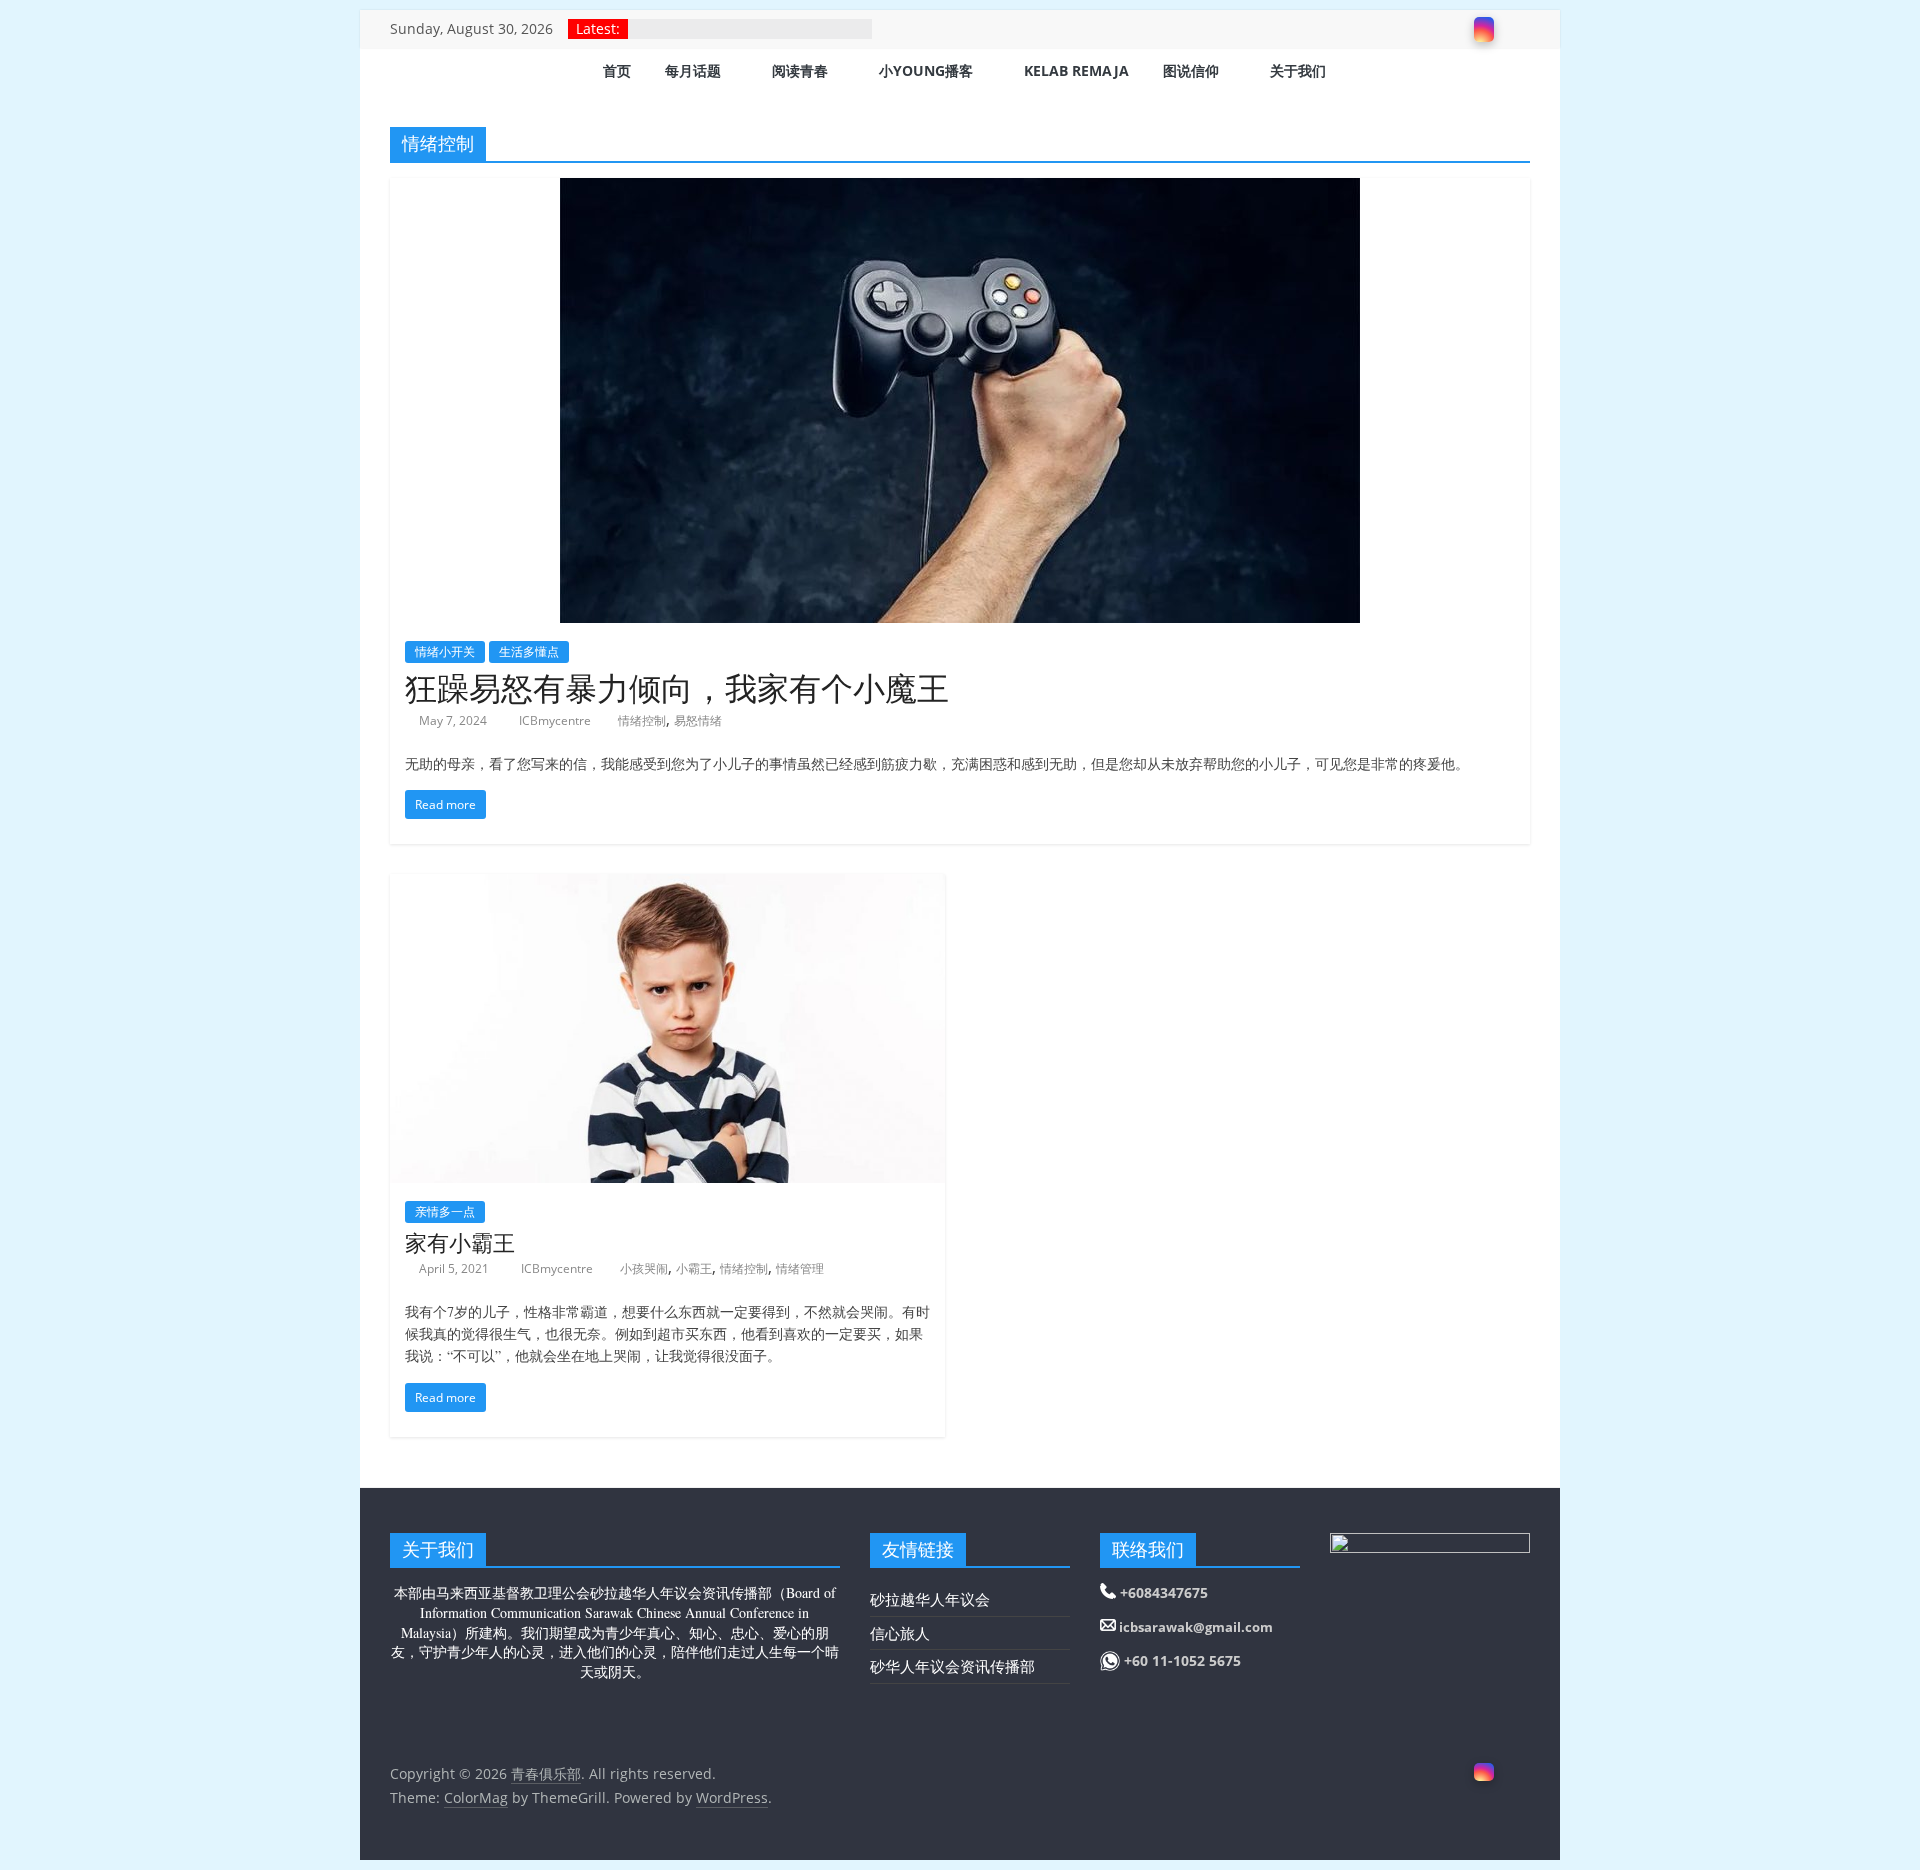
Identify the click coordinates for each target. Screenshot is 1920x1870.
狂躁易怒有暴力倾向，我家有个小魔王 (677, 687)
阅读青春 (800, 70)
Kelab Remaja (1076, 70)
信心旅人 (900, 1633)
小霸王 (694, 1268)
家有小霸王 (460, 1242)
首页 (617, 70)
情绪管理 (800, 1268)
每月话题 (693, 70)
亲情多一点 (445, 1211)
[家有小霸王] (667, 886)
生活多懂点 (529, 651)
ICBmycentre (556, 720)
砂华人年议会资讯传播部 (952, 1666)
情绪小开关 (445, 651)
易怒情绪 (698, 720)
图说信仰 (1191, 70)
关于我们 (1298, 70)
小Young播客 (926, 70)
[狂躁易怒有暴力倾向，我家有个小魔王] (960, 190)
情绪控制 (642, 720)
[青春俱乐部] (415, 72)
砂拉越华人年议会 (930, 1599)
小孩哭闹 (644, 1268)
